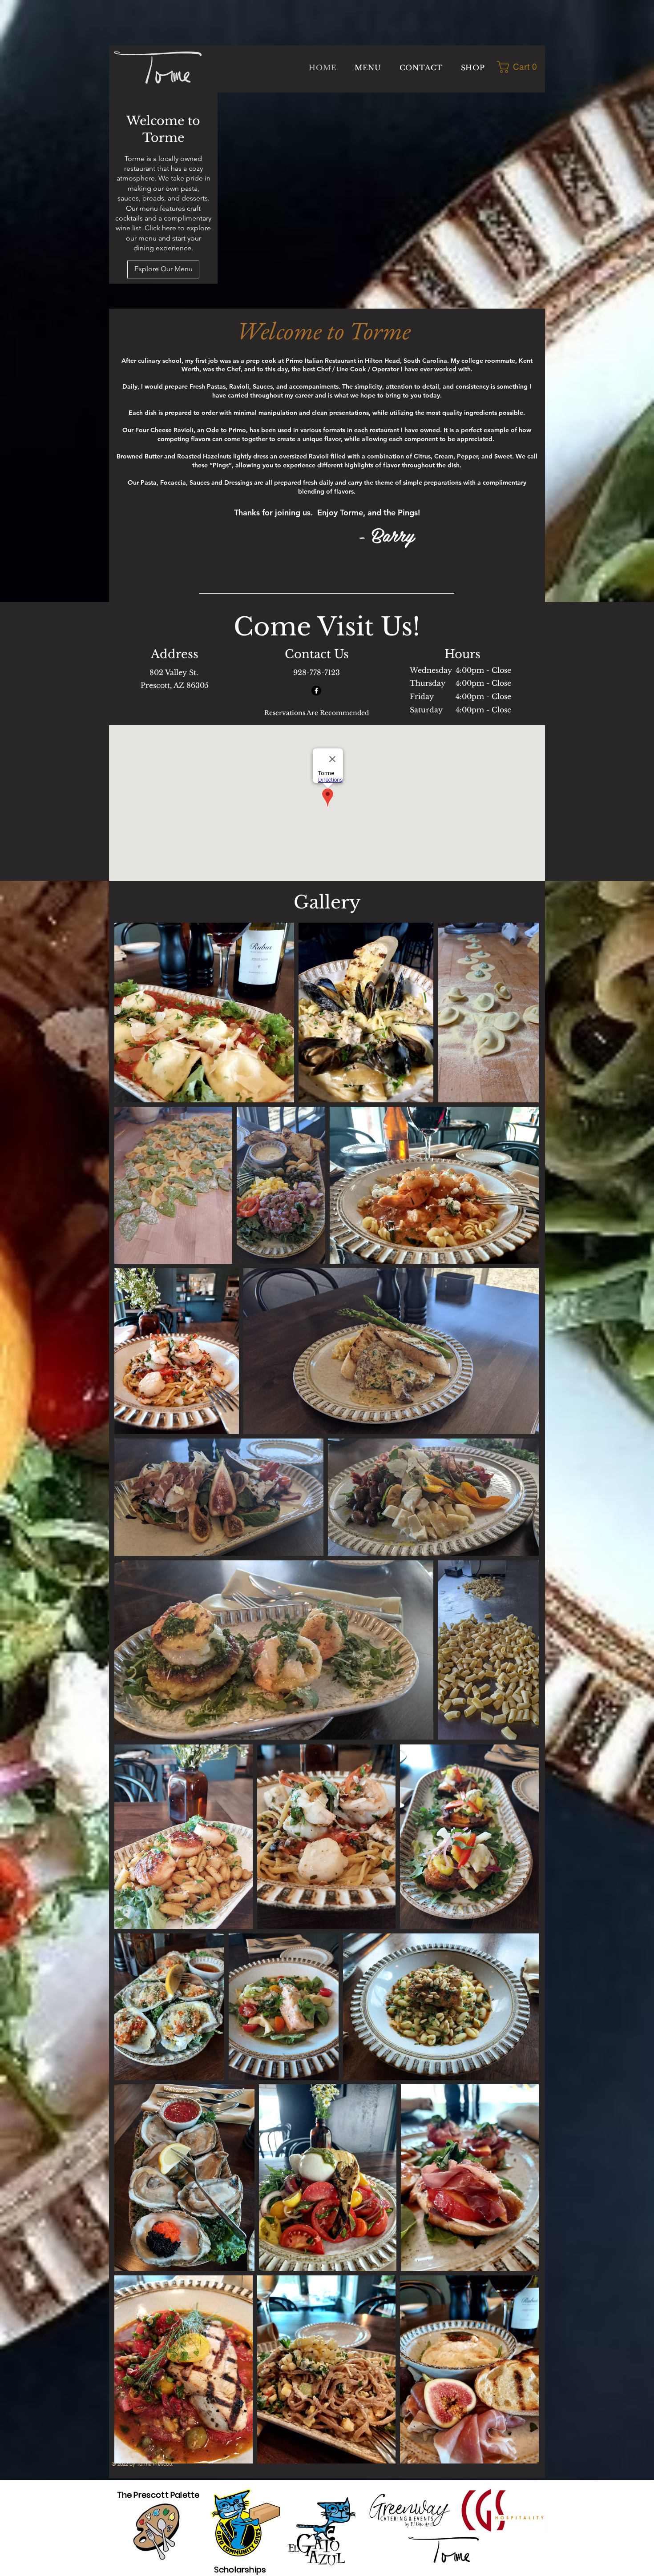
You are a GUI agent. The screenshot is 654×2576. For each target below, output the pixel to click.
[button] (520, 67)
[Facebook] (316, 691)
